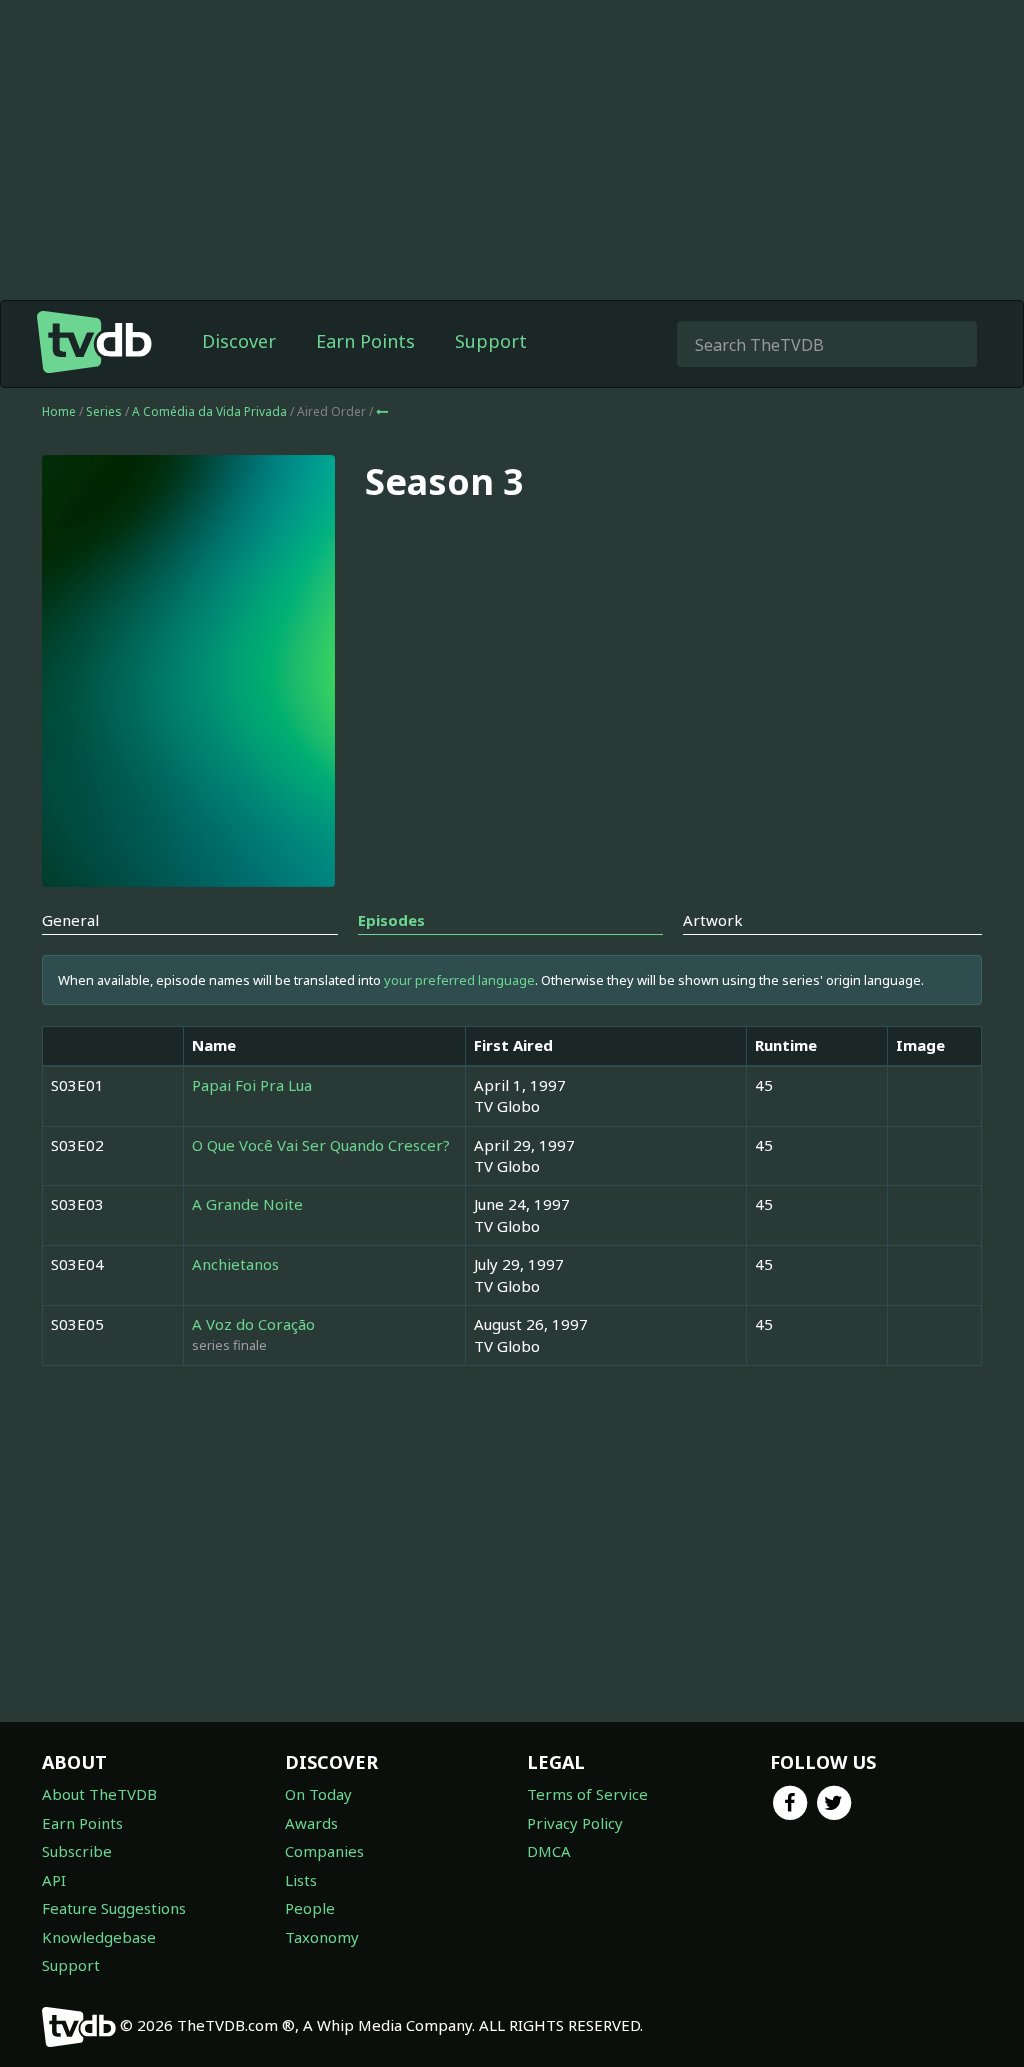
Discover (239, 341)
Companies (324, 1851)
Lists (301, 1880)
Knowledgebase (99, 1937)
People (310, 1908)
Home (59, 411)
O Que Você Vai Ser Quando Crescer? (321, 1145)
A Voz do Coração (253, 1324)
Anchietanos (235, 1264)
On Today (318, 1794)
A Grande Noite (247, 1204)
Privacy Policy (575, 1823)
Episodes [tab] (391, 920)
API (54, 1880)
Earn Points (365, 341)
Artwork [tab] (713, 920)
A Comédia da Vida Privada (211, 411)
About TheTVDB (99, 1794)
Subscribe (77, 1851)
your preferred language (459, 980)
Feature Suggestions (114, 1908)
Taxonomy (322, 1937)
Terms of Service (587, 1794)
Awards (311, 1823)
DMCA (549, 1851)
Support (491, 341)
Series (104, 411)
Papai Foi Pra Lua (252, 1085)
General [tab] (70, 920)
